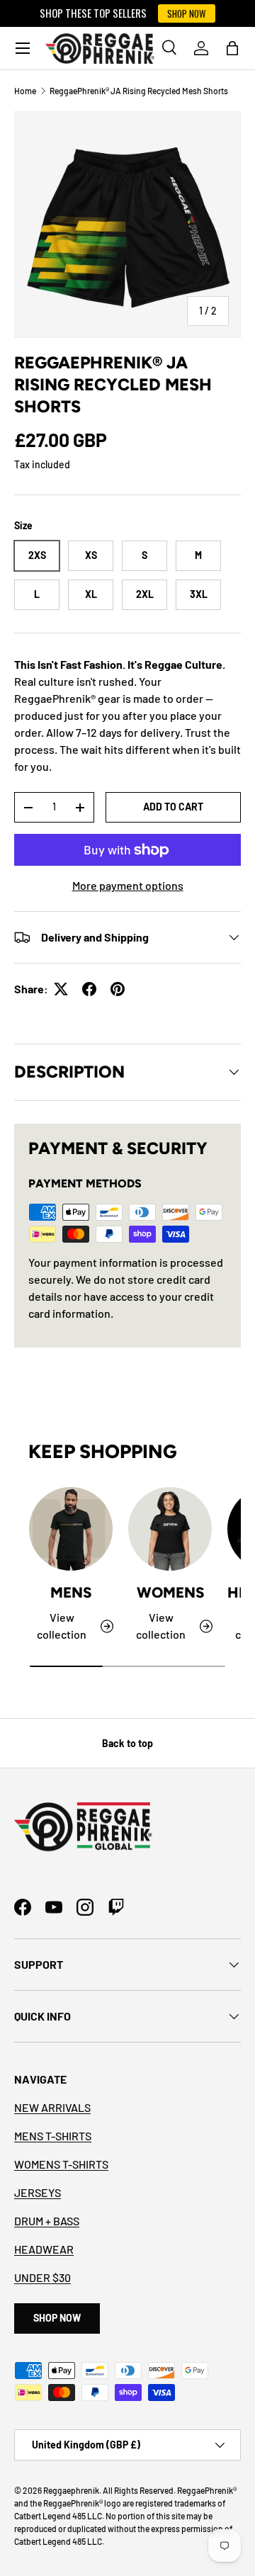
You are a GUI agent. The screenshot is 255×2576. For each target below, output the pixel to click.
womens (170, 1592)
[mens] (71, 1529)
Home (25, 91)
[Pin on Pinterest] (118, 989)
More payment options (128, 885)
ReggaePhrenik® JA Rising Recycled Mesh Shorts (139, 91)
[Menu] (23, 48)
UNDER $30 (42, 2277)
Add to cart (173, 807)
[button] (232, 48)
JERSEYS (38, 2192)
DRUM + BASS (47, 2221)
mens (71, 1592)
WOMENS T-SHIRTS (61, 2164)
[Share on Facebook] (89, 989)
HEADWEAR (44, 2249)
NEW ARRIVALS (52, 2107)
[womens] (170, 1529)
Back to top (127, 1743)
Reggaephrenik (71, 2490)
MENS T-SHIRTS (53, 2136)
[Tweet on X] (61, 989)
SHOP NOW (187, 13)
